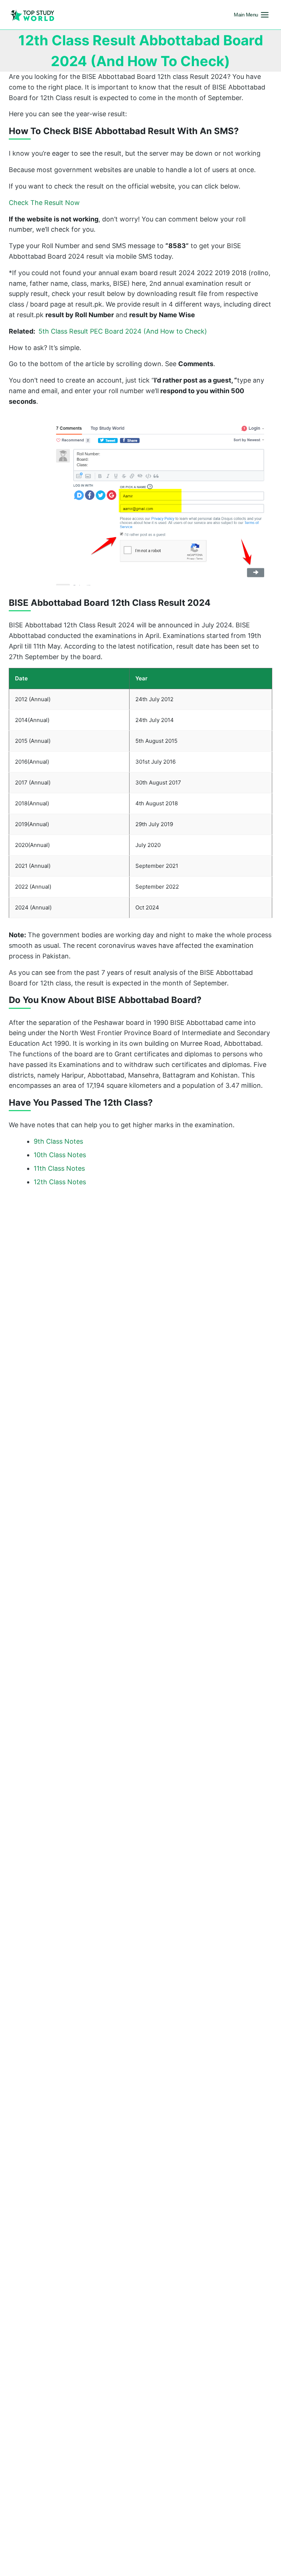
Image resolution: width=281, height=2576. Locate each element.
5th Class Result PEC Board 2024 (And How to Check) (108, 331)
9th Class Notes (58, 1141)
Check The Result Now (44, 203)
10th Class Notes (60, 1155)
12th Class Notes (60, 1182)
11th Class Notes (59, 1168)
